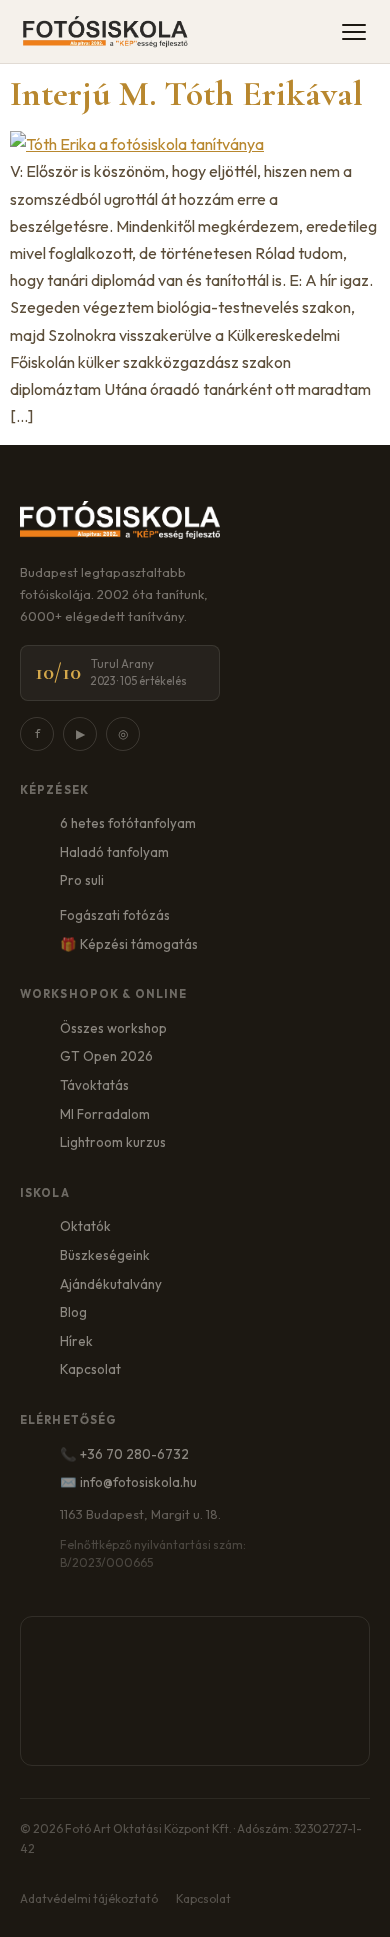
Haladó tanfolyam (114, 852)
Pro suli (82, 880)
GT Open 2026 (106, 1056)
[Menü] (354, 32)
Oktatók (85, 1226)
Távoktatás (94, 1085)
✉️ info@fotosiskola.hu (128, 1482)
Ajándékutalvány (111, 1284)
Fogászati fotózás (115, 915)
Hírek (76, 1341)
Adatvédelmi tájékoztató (89, 1898)
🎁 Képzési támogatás (129, 944)
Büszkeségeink (105, 1255)
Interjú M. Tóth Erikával (186, 93)
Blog (73, 1312)
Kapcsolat (90, 1369)
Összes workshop (113, 1028)
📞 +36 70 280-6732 (124, 1454)
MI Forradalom (105, 1114)
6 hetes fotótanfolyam (128, 823)
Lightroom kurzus (113, 1142)
